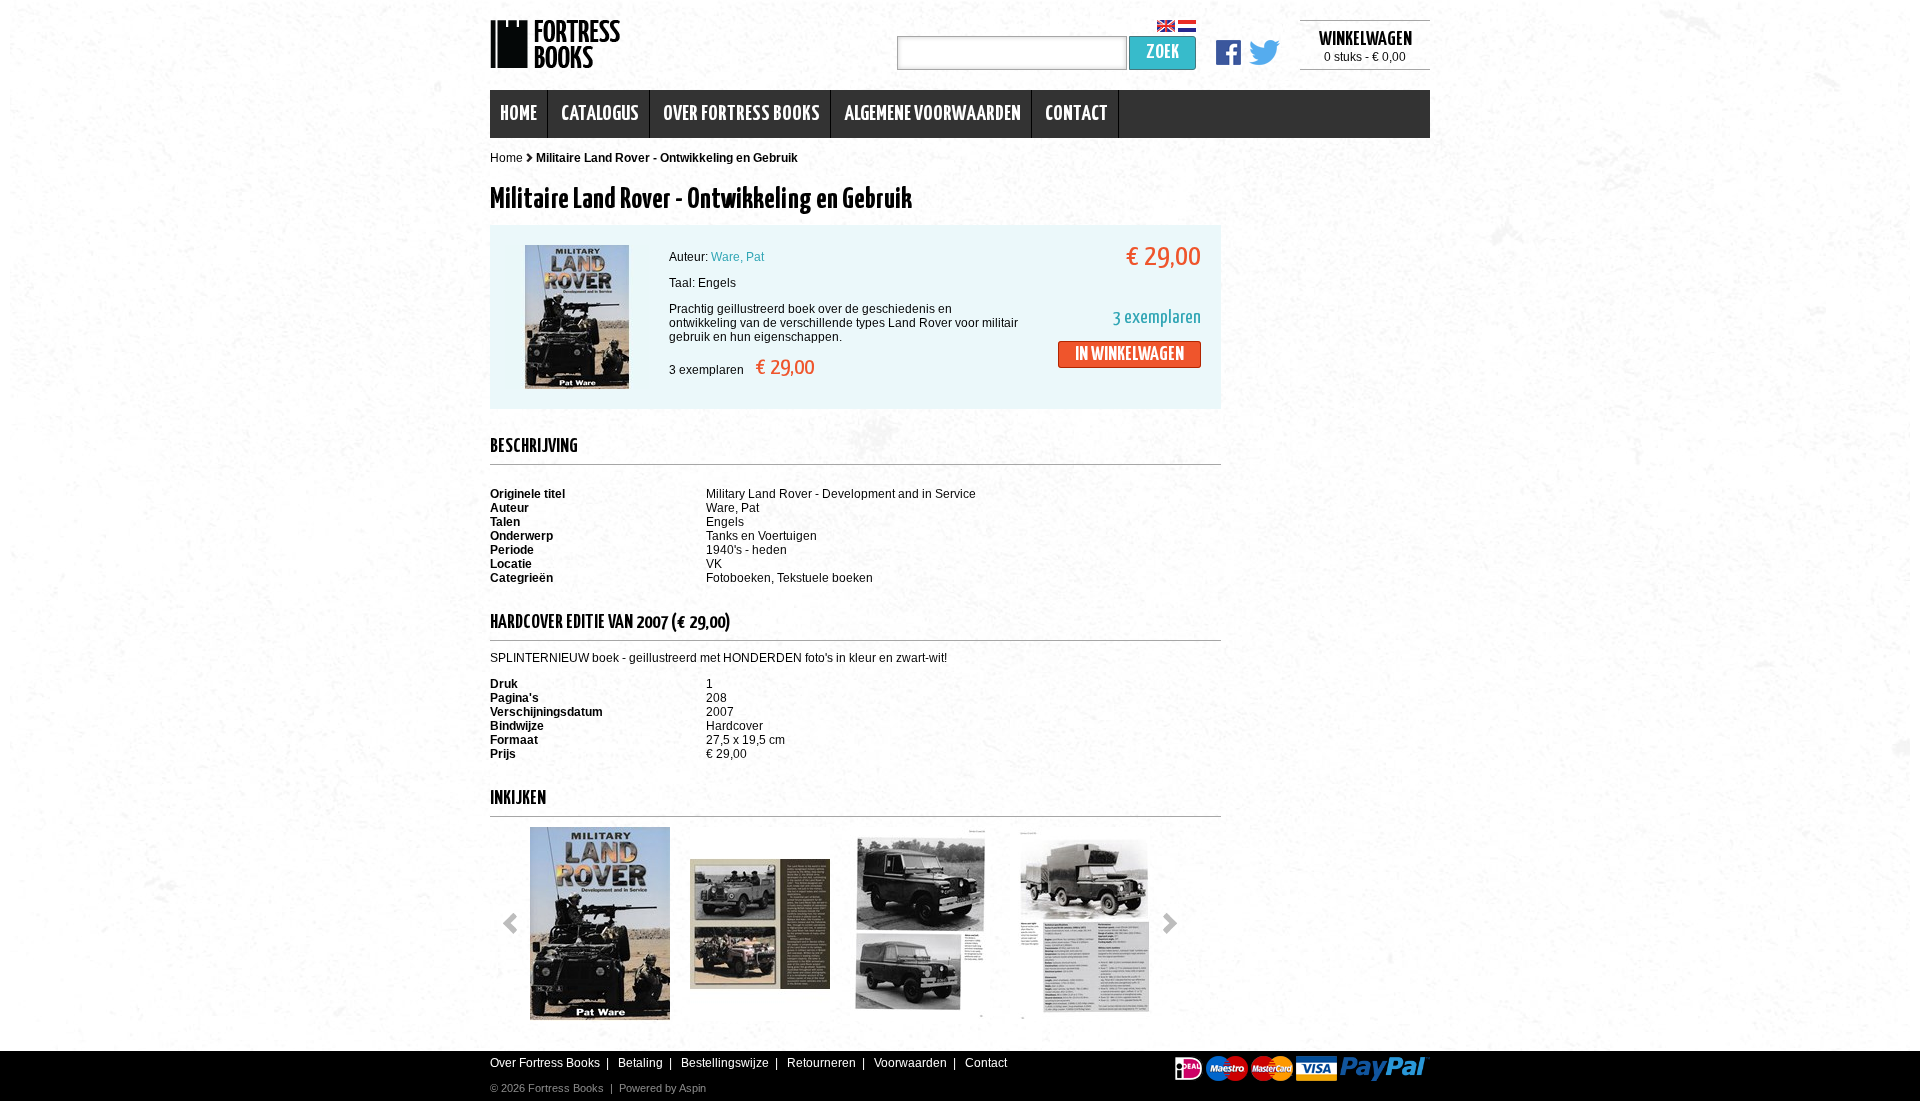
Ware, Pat (737, 257)
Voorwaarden (910, 1063)
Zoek (1162, 52)
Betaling (640, 1063)
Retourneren (821, 1063)
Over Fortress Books (741, 114)
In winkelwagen (1129, 354)
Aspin (692, 1088)
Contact (1076, 114)
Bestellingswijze (725, 1063)
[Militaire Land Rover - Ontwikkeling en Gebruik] (600, 924)
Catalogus (600, 114)
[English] (1166, 26)
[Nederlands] (1187, 26)
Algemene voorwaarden (932, 114)
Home (518, 114)
